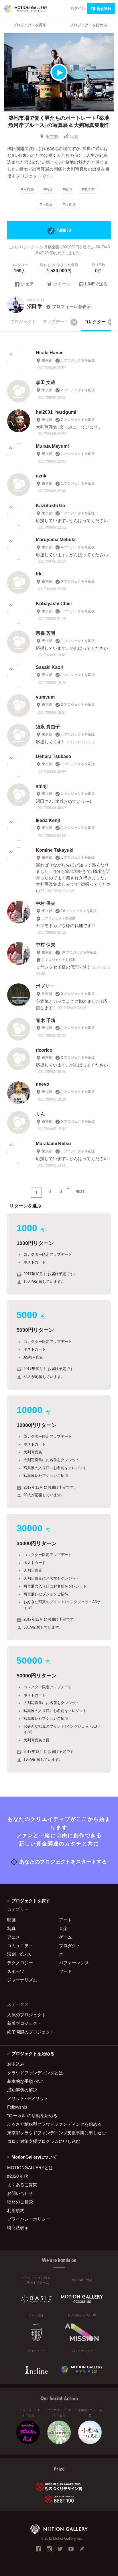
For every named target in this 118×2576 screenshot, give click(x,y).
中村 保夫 (46, 903)
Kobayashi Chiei (54, 603)
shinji (42, 786)
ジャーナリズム (22, 1980)
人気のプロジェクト (26, 2015)
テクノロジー (20, 1963)
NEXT (80, 1191)
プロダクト (70, 1945)
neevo (43, 1084)
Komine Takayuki (55, 850)
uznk (41, 475)
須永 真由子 (48, 726)
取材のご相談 (20, 2202)
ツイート (62, 284)
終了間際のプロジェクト (31, 2032)
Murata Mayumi (52, 446)
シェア (27, 284)
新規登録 (104, 8)
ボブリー (45, 986)
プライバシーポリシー (29, 2219)
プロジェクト (23, 321)
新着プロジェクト (24, 2023)
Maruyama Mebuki (56, 539)
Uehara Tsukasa (53, 756)
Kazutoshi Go (51, 505)
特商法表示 (18, 2227)
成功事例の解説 (22, 2090)
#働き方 (88, 189)
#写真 (48, 189)
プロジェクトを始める (88, 25)
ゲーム (65, 1937)
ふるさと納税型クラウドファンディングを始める (54, 2124)
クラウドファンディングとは (35, 2073)
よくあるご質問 (22, 2185)
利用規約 (16, 2210)
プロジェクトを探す (30, 25)
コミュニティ (20, 1945)
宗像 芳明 (46, 633)
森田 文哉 (46, 382)
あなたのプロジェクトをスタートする (63, 1861)
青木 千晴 (46, 1020)
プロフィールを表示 (71, 306)
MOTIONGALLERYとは (30, 2167)
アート (65, 1920)
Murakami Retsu (53, 1143)
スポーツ (16, 1971)
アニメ (14, 1937)
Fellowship (17, 2107)
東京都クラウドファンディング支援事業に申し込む (57, 2133)
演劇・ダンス (19, 1954)
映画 (11, 1920)
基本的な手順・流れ (26, 2081)
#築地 (67, 189)
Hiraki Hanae (50, 352)
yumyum (45, 697)
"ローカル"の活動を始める (32, 2115)
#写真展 (69, 204)
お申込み (16, 2064)
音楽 (63, 1928)
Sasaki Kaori (50, 667)
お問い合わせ (20, 2193)
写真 (74, 137)
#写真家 (27, 189)
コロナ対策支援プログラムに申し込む (44, 2141)
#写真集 (46, 204)
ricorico (44, 1050)
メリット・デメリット (28, 2098)
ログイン (78, 8)
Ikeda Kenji (48, 820)
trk (39, 573)
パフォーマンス (74, 1963)
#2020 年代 (18, 2176)
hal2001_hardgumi (56, 412)
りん (40, 1113)
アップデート (59, 321)
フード (65, 1971)
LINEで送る (96, 284)
